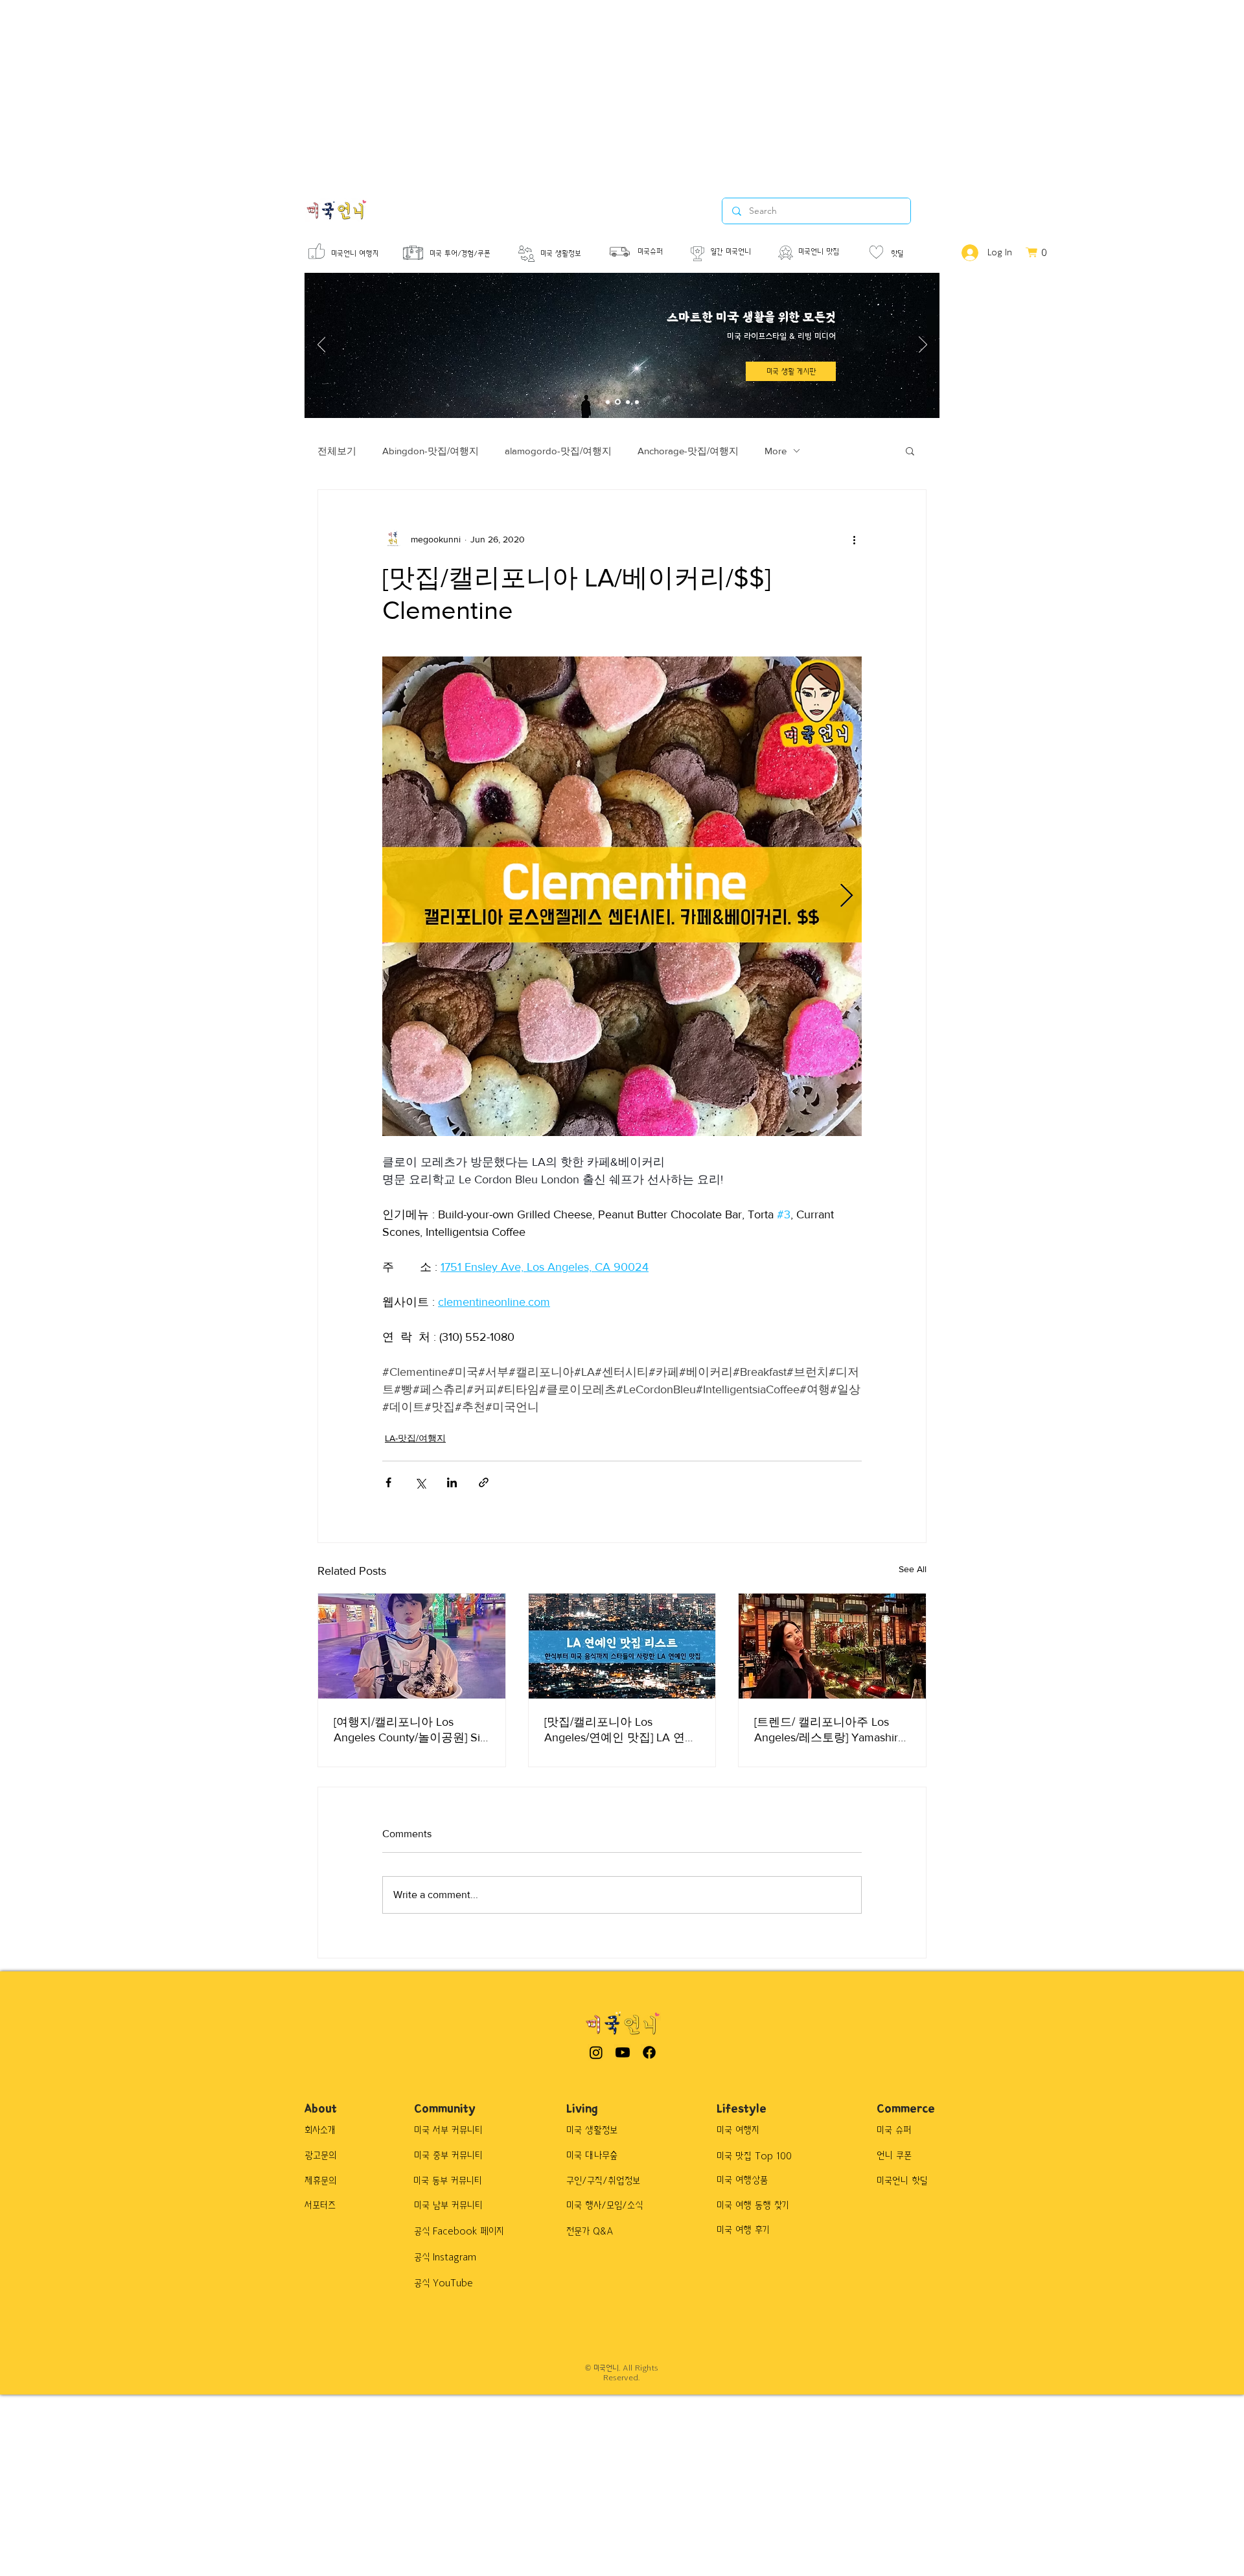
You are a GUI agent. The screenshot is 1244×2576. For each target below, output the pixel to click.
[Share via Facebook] (388, 1482)
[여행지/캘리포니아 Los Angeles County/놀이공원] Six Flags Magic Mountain (410, 1730)
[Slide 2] (618, 402)
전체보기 (337, 451)
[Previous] (322, 345)
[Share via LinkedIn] (452, 1482)
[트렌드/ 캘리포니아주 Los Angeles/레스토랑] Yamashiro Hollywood (829, 1730)
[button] (910, 450)
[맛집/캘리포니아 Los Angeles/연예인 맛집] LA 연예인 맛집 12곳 (620, 1730)
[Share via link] (484, 1482)
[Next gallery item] (847, 897)
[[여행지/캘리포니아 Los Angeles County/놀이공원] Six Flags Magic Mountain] (412, 1646)
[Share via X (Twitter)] (420, 1482)
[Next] (923, 345)
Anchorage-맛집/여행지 (688, 451)
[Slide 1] (608, 402)
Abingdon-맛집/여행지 (431, 451)
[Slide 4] (637, 402)
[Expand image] (622, 896)
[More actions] (854, 539)
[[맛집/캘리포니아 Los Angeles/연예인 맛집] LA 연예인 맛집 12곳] (622, 1646)
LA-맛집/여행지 (415, 1438)
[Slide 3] (628, 402)
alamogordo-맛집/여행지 (558, 451)
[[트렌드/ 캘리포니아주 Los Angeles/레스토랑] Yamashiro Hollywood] (832, 1646)
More (776, 451)
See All (913, 1569)
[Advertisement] (389, 91)
